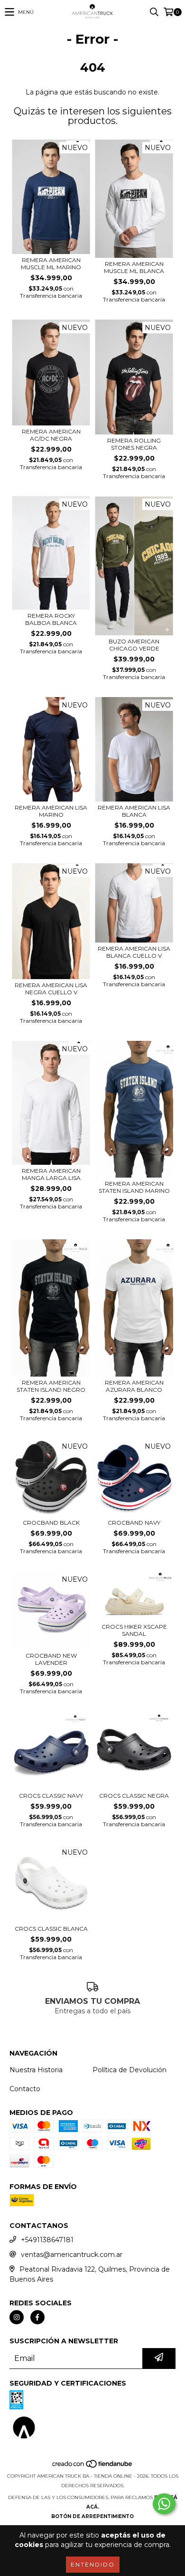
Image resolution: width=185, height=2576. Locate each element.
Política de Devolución (129, 2070)
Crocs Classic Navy (51, 1796)
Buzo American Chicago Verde (134, 645)
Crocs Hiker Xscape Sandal (134, 1630)
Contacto (25, 2089)
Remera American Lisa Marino (51, 811)
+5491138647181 (47, 2240)
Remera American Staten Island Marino (134, 1187)
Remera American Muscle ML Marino (51, 264)
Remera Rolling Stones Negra (134, 444)
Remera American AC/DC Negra (51, 435)
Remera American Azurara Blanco (134, 1386)
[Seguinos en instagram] (17, 2317)
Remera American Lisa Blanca (134, 811)
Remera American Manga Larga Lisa (51, 1174)
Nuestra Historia (36, 2070)
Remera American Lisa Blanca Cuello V (134, 952)
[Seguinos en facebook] (37, 2317)
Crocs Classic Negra (134, 1796)
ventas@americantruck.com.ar (72, 2255)
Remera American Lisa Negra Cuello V (51, 989)
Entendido (93, 2564)
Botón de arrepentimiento (92, 2516)
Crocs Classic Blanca (51, 1929)
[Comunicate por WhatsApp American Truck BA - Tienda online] (164, 2504)
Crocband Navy (134, 1523)
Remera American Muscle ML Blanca (134, 267)
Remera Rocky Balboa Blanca (51, 619)
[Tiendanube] (93, 2467)
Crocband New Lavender (51, 1659)
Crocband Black (51, 1523)
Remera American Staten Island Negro (51, 1386)
